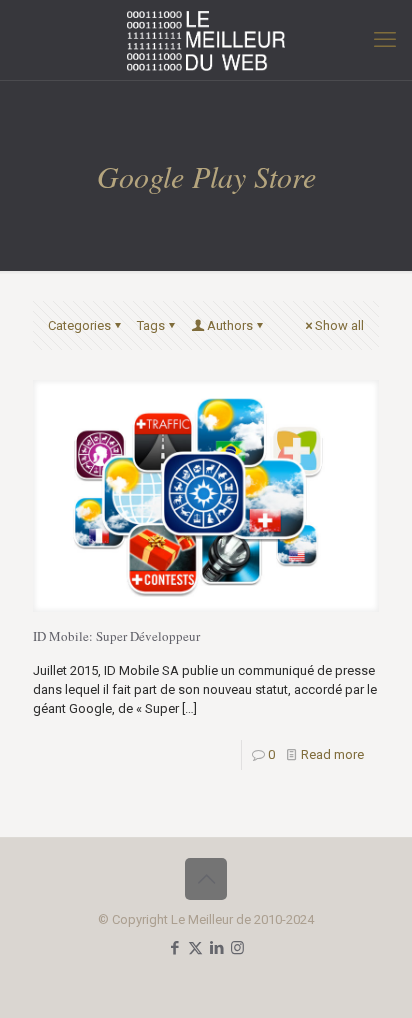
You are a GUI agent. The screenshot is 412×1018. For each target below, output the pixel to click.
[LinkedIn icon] (216, 948)
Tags (151, 325)
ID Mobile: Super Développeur (116, 636)
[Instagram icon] (237, 948)
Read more (332, 754)
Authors (230, 325)
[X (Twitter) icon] (195, 948)
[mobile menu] (385, 40)
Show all (339, 325)
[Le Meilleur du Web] (206, 40)
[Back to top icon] (206, 879)
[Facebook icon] (174, 948)
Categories (79, 325)
